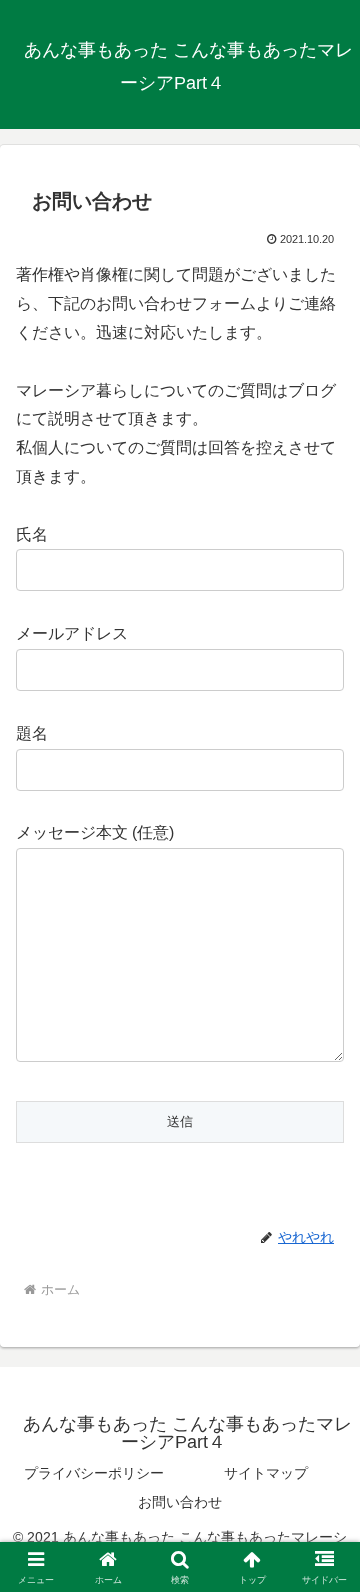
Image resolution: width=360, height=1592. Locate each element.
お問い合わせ (180, 1502)
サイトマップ (266, 1473)
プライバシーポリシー (94, 1473)
